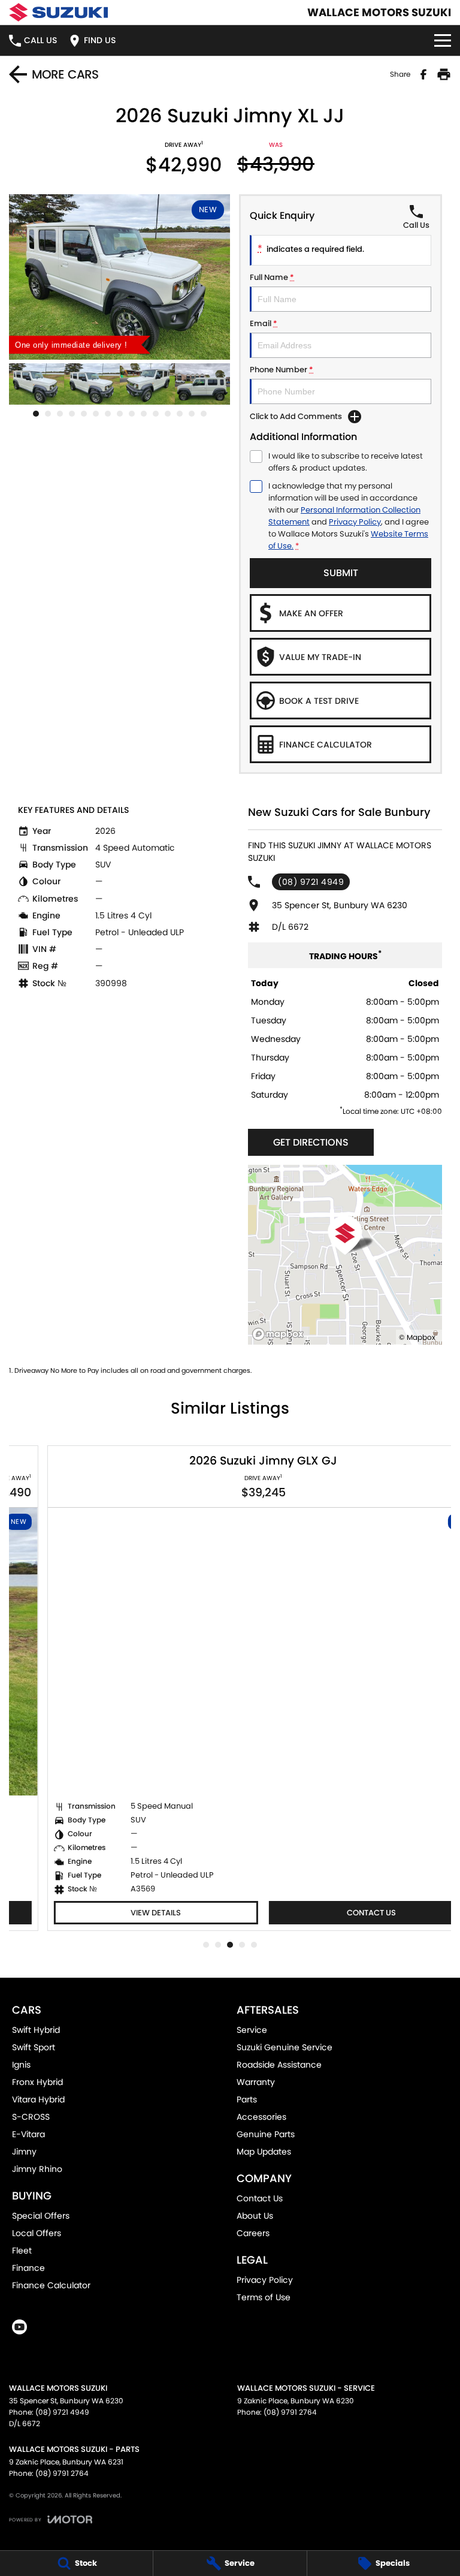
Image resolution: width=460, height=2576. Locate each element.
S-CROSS (31, 2117)
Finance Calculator (51, 2285)
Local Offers (37, 2233)
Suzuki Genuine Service (285, 2047)
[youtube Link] (19, 2327)
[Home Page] (58, 12)
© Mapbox (417, 1337)
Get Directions (311, 1142)
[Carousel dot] (36, 414)
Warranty (256, 2082)
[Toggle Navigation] (443, 40)
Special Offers (41, 2216)
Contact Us (338, 1913)
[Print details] (444, 74)
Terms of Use (264, 2297)
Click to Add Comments (296, 416)
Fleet (22, 2250)
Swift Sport (34, 2047)
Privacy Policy (355, 522)
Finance (28, 2268)
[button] (119, 277)
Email (264, 323)
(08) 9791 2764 (290, 2412)
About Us (255, 2216)
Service (252, 2030)
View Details (122, 1913)
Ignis (21, 2065)
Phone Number (282, 370)
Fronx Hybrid (37, 2082)
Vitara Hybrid (38, 2099)
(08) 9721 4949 (311, 882)
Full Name (272, 277)
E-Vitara (28, 2134)
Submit (341, 573)
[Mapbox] (280, 1334)
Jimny (24, 2152)
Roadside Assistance (279, 2065)
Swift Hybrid (36, 2030)
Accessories (261, 2117)
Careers (253, 2233)
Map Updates (264, 2152)
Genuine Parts (266, 2134)
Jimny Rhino (37, 2169)
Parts (247, 2099)
